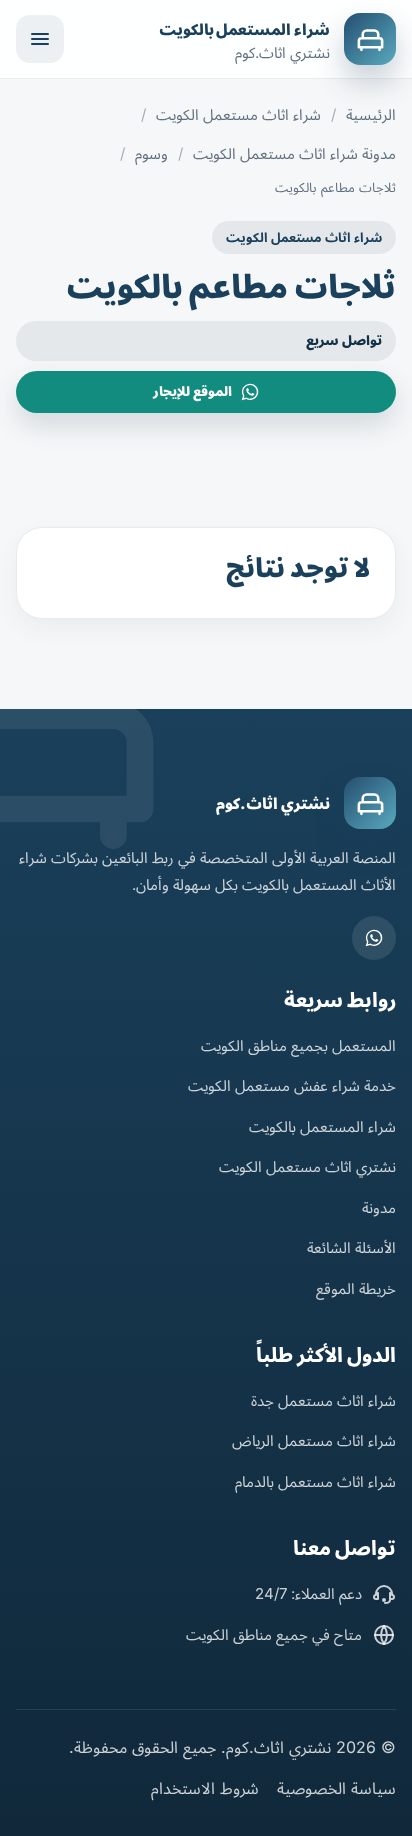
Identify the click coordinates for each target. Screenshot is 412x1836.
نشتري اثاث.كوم (273, 803)
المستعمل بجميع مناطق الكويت (298, 1045)
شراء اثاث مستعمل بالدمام (315, 1481)
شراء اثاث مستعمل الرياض (314, 1440)
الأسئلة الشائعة (351, 1247)
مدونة (379, 1207)
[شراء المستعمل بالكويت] (370, 39)
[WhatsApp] (374, 938)
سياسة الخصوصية (336, 1788)
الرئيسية (371, 114)
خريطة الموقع (356, 1288)
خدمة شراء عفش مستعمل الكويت (292, 1085)
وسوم (151, 153)
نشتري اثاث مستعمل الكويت (307, 1166)
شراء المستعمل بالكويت (244, 29)
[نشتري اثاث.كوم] (370, 803)
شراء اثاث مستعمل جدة (323, 1400)
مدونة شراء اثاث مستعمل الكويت (294, 153)
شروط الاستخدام (205, 1788)
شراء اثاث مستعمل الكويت (238, 114)
